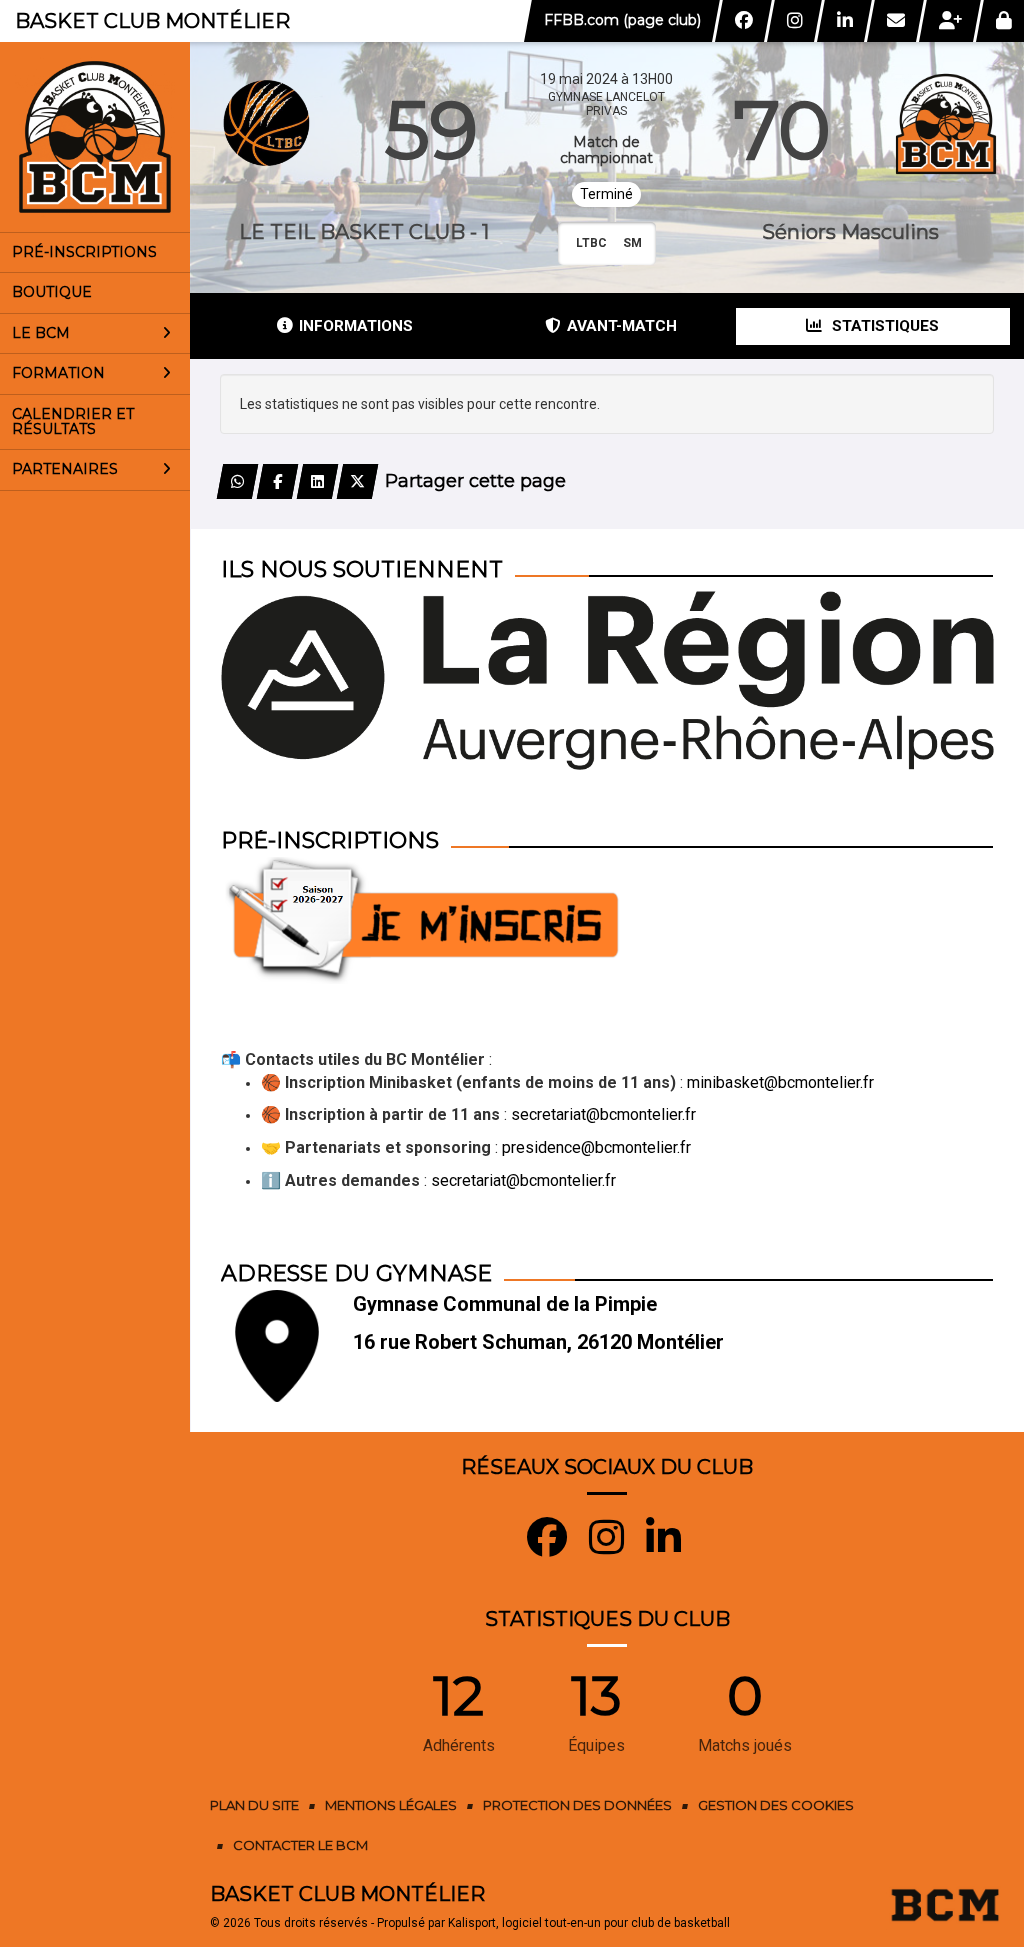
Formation (58, 373)
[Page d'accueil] (95, 137)
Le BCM (41, 333)
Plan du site (254, 1805)
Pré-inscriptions (84, 252)
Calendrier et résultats (73, 421)
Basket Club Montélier (152, 21)
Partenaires (65, 469)
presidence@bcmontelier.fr (596, 1147)
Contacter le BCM (300, 1845)
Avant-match (622, 326)
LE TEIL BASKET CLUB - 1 (364, 232)
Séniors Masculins (850, 232)
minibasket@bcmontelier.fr (780, 1082)
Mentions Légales (391, 1805)
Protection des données (577, 1805)
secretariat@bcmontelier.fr (603, 1114)
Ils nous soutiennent (362, 569)
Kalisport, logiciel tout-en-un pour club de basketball (589, 1923)
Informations (356, 326)
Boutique (52, 292)
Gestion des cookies (776, 1805)
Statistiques (883, 326)
